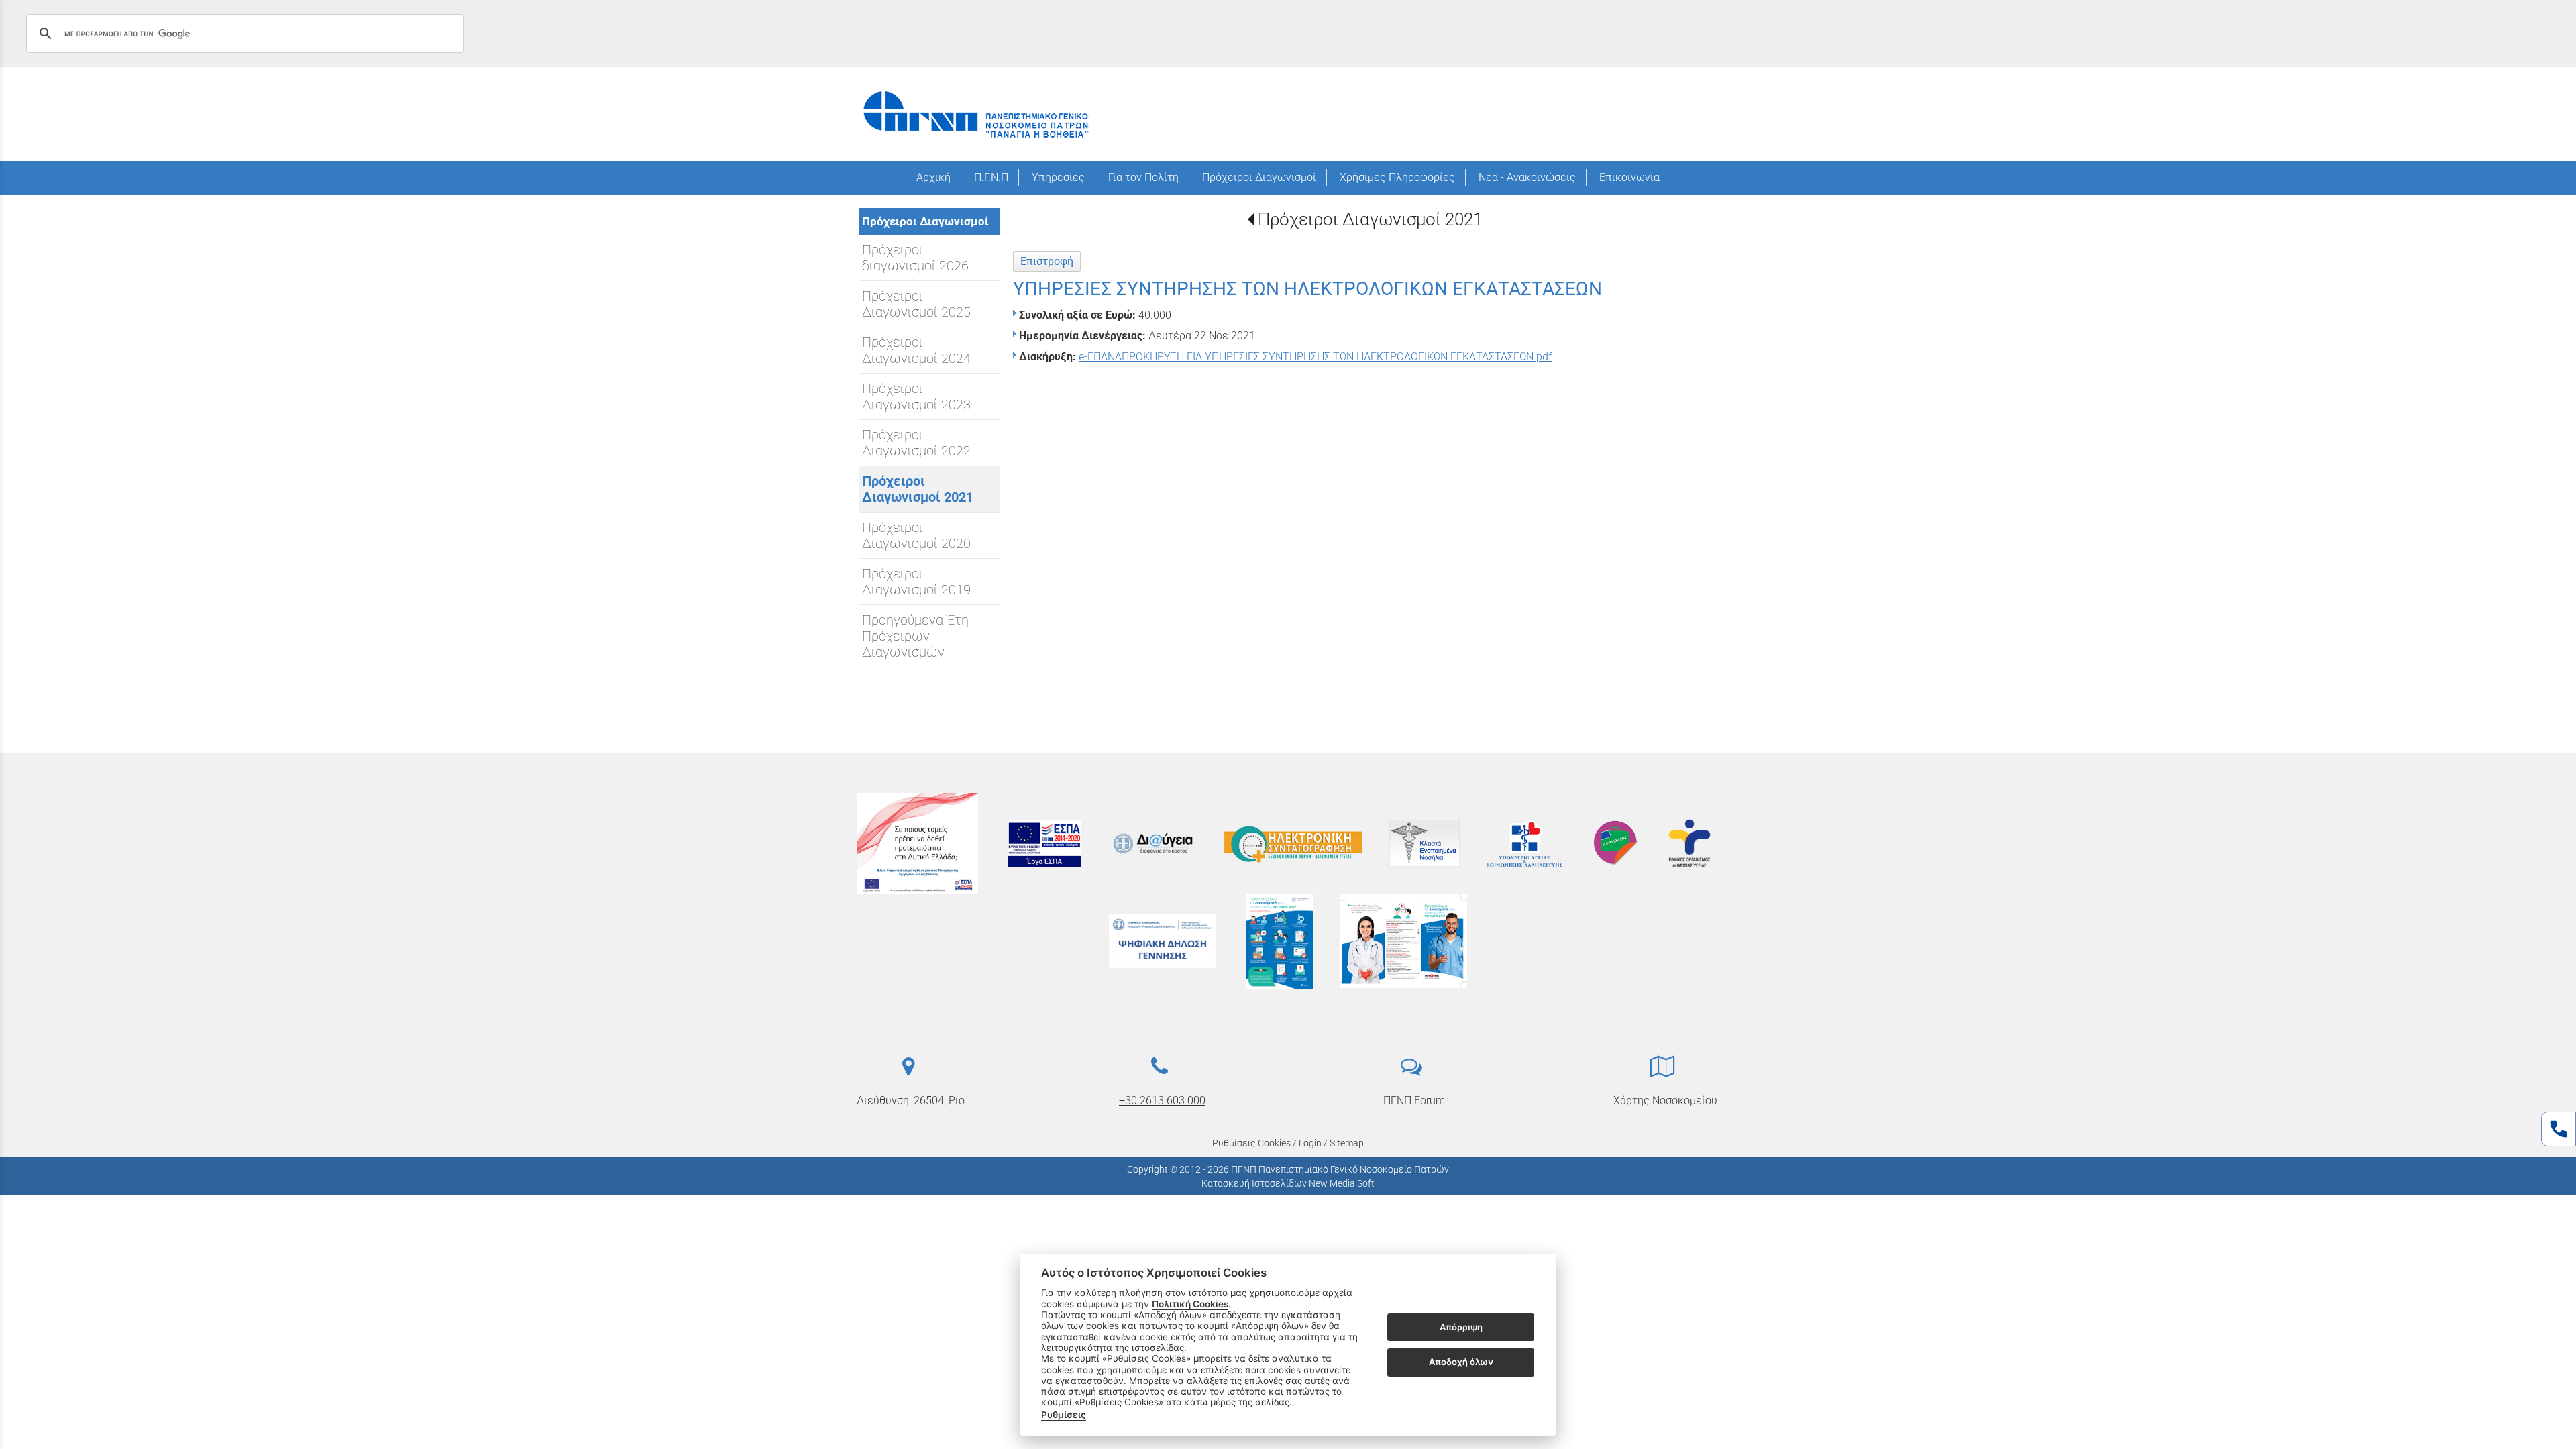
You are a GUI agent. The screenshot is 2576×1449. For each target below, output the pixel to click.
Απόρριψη (1461, 1327)
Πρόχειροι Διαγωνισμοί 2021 (1370, 219)
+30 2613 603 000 (1162, 1101)
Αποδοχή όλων (1461, 1362)
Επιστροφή (1047, 261)
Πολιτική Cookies (1190, 1304)
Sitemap (1347, 1143)
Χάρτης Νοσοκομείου (1665, 1101)
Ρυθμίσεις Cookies (1251, 1143)
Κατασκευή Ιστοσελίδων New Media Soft (1288, 1183)
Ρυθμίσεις (1064, 1415)
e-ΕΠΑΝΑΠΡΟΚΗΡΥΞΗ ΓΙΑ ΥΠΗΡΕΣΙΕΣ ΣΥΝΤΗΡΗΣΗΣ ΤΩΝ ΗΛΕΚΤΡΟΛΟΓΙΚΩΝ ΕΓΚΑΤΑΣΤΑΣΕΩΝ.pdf (1315, 357)
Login (1310, 1143)
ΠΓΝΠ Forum (1414, 1101)
